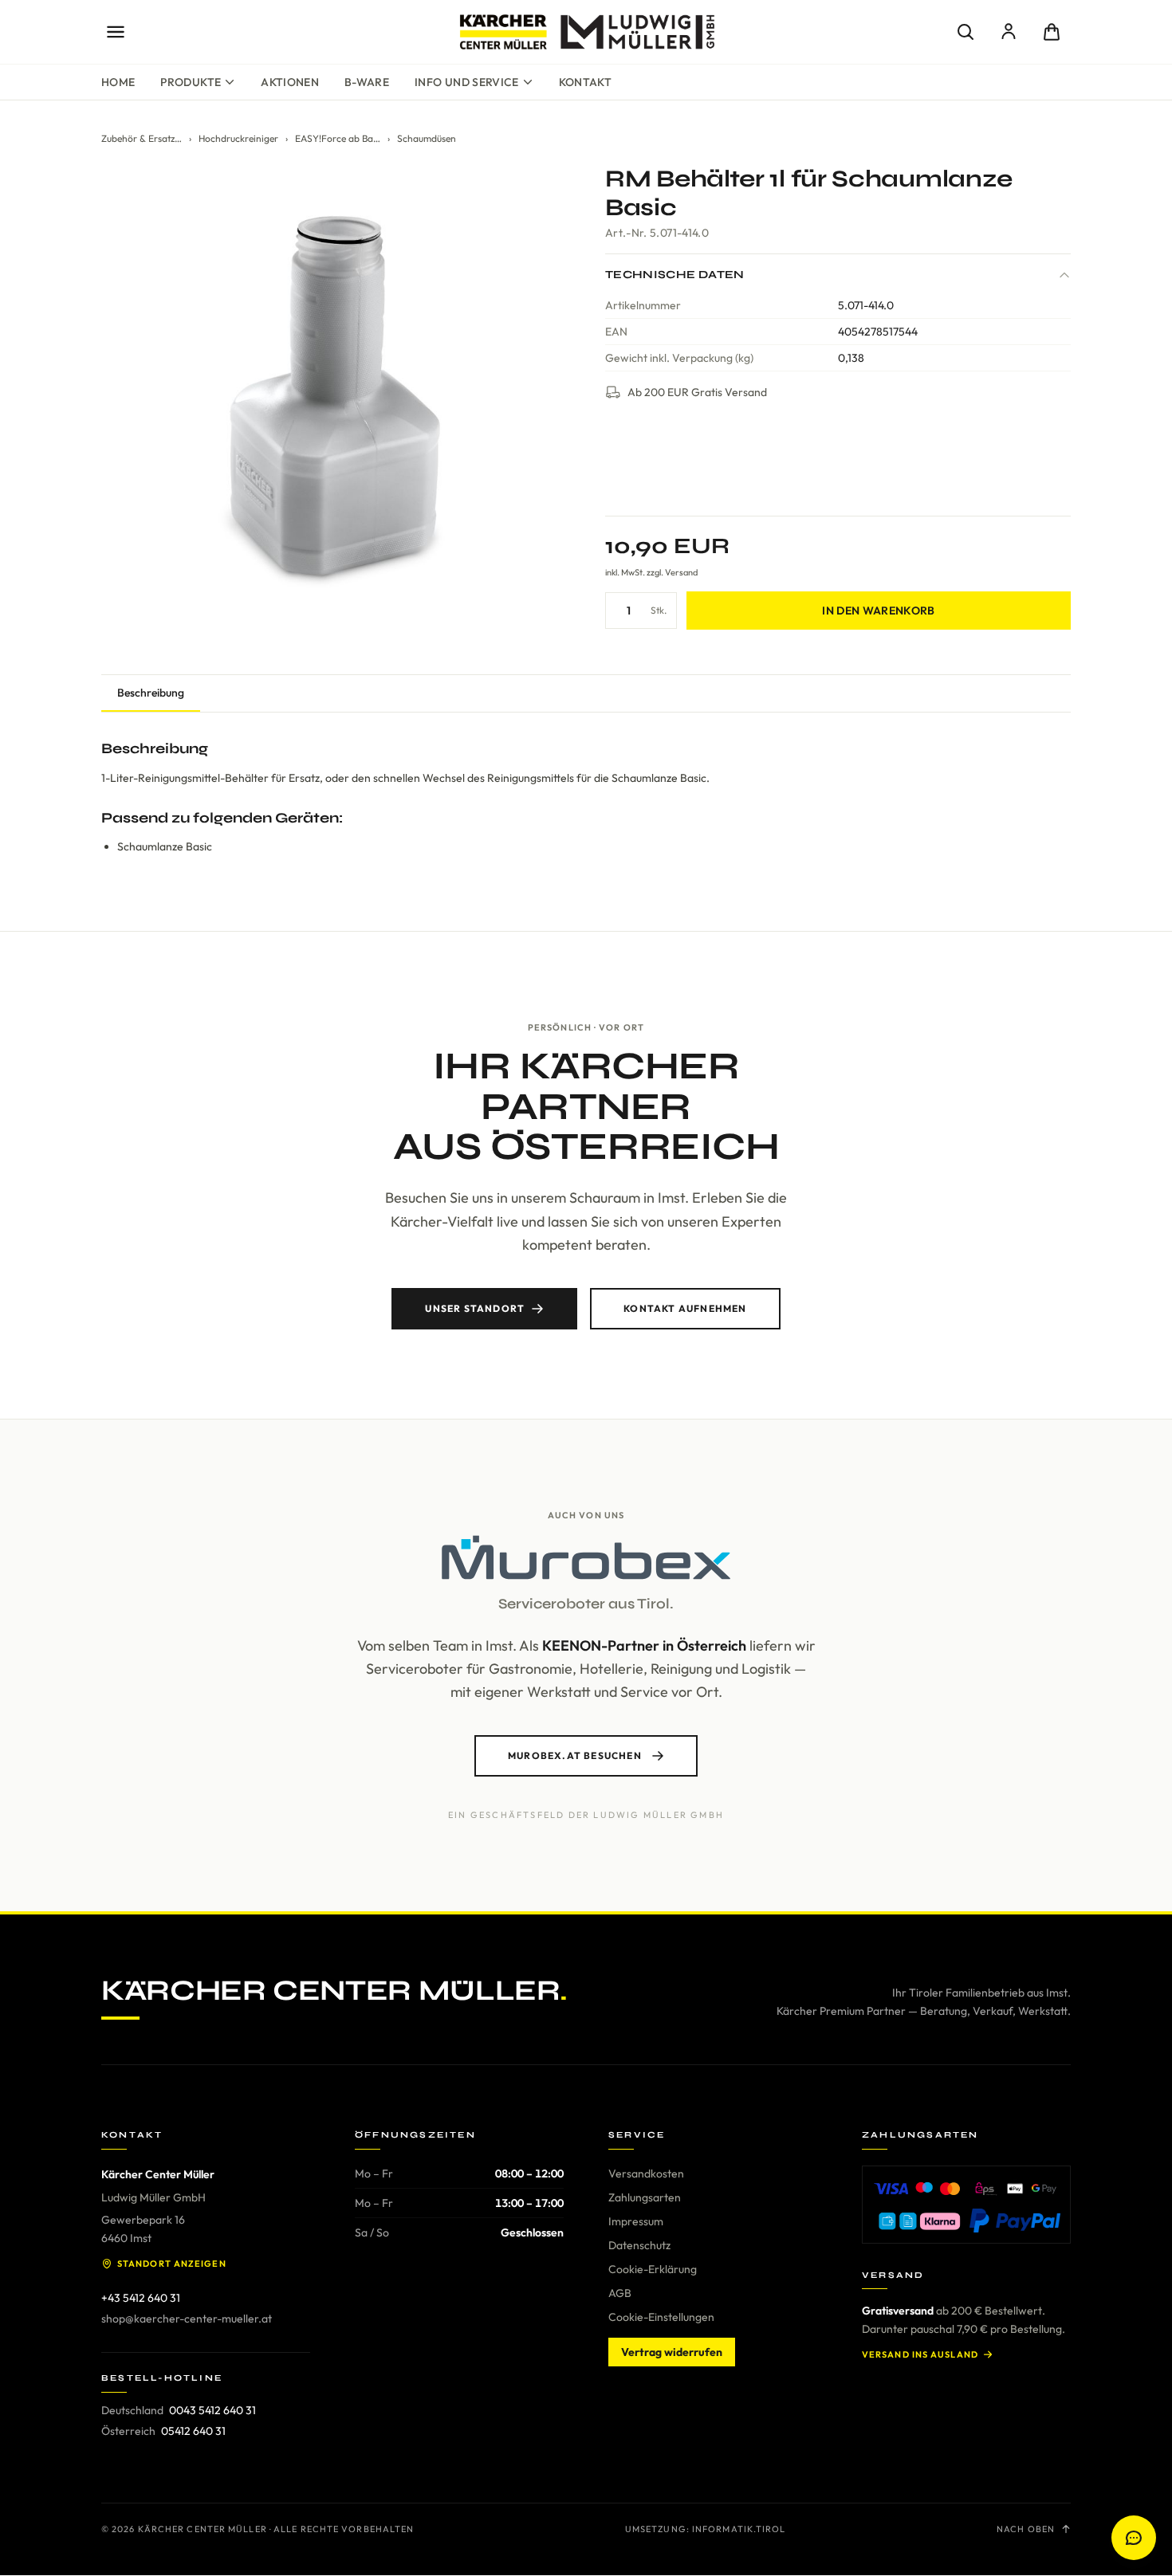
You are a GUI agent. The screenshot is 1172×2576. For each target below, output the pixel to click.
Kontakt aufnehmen (685, 1308)
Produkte (191, 82)
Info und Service (467, 82)
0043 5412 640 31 (212, 2410)
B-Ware (367, 82)
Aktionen (290, 82)
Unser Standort (475, 1308)
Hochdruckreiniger (238, 138)
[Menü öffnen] (116, 32)
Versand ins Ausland (920, 2354)
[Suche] (966, 32)
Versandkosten (646, 2173)
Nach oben (1026, 2529)
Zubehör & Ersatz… (142, 138)
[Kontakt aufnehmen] (1134, 2538)
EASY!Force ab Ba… (338, 138)
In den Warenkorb (879, 611)
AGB (620, 2293)
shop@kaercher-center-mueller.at (187, 2319)
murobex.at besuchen (575, 1755)
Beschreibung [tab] (151, 693)
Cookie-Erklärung (653, 2269)
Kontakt (585, 82)
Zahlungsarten (645, 2197)
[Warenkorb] (1052, 32)
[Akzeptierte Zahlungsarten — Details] (966, 2205)
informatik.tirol (739, 2529)
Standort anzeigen (172, 2264)
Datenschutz (639, 2245)
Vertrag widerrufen (672, 2352)
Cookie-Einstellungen (661, 2317)
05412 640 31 (193, 2431)
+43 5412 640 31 (141, 2298)
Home (118, 82)
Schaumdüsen (427, 138)
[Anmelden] (1009, 32)
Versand (681, 572)
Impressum (636, 2221)
